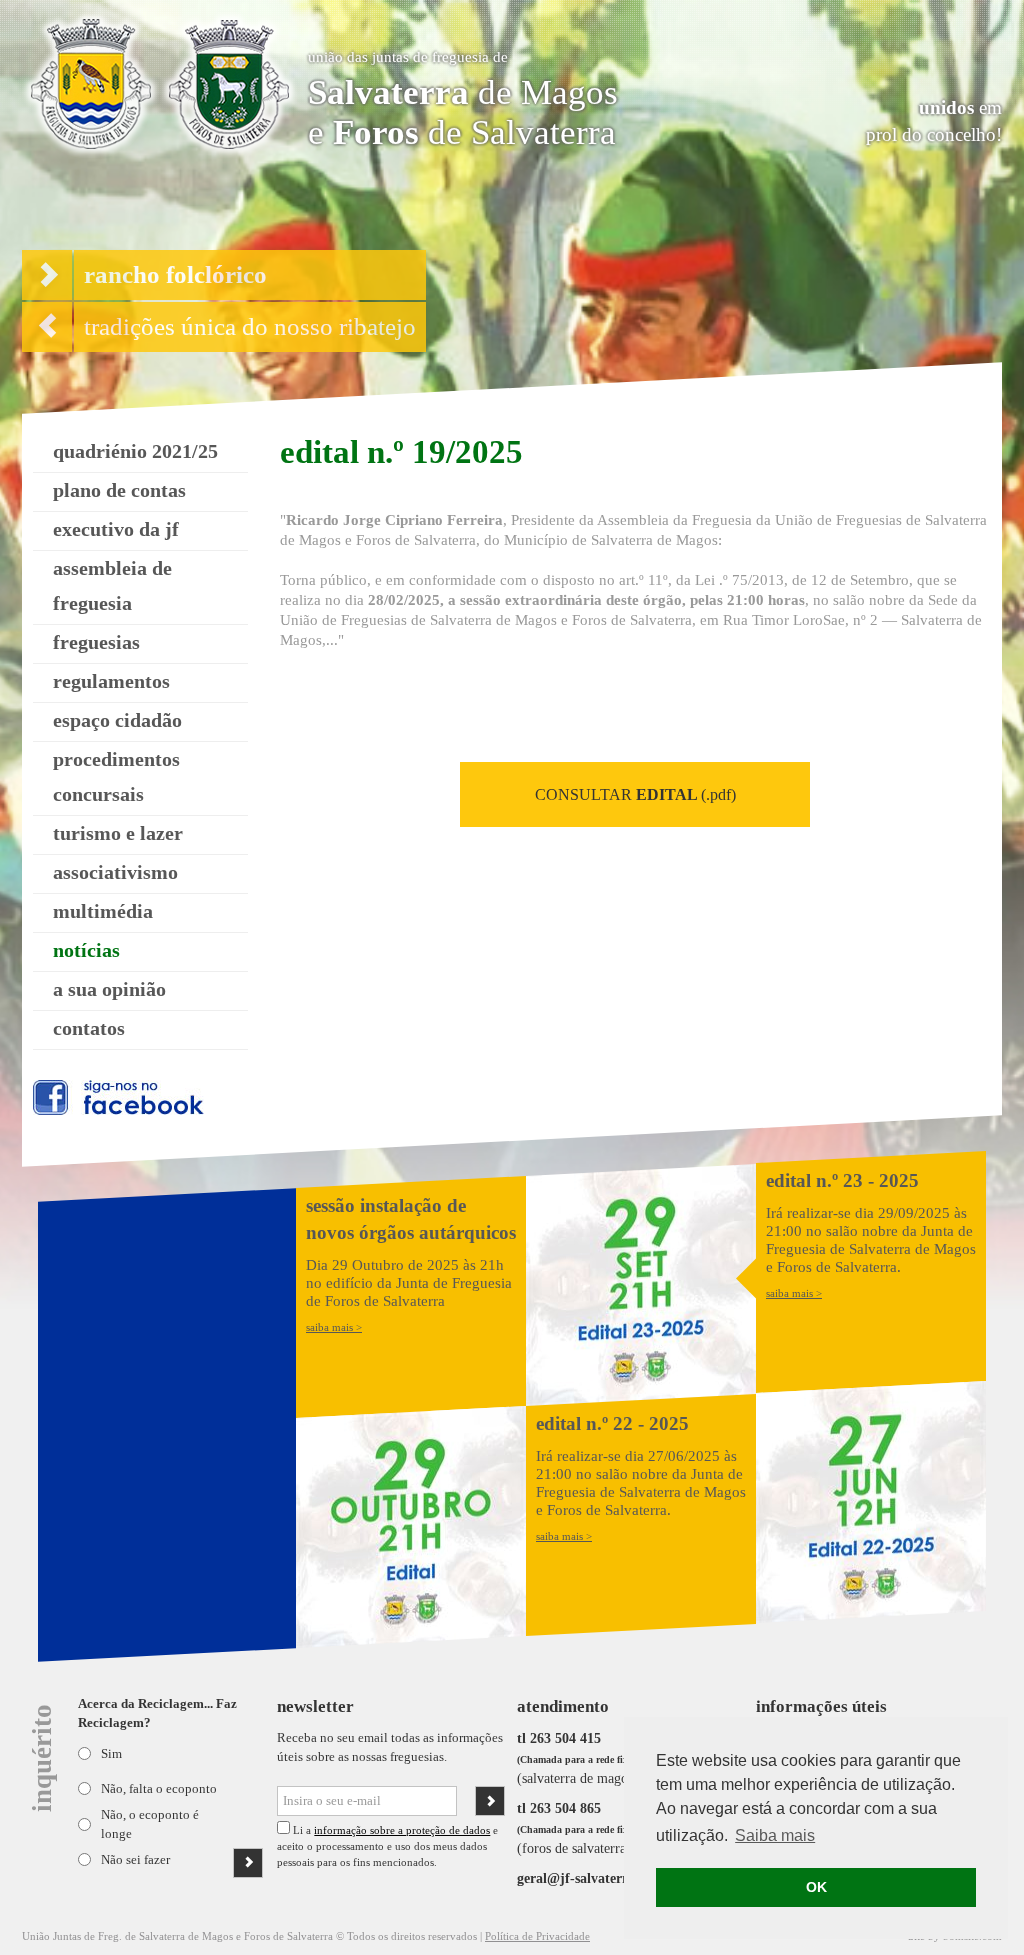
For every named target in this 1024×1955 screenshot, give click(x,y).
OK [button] (816, 1887)
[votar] (248, 1863)
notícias (86, 950)
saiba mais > (334, 1327)
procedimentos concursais (116, 776)
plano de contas (119, 490)
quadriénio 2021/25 (135, 451)
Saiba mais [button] (775, 1835)
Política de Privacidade (537, 1936)
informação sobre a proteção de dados (402, 1830)
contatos (89, 1028)
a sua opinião (109, 989)
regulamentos (111, 681)
